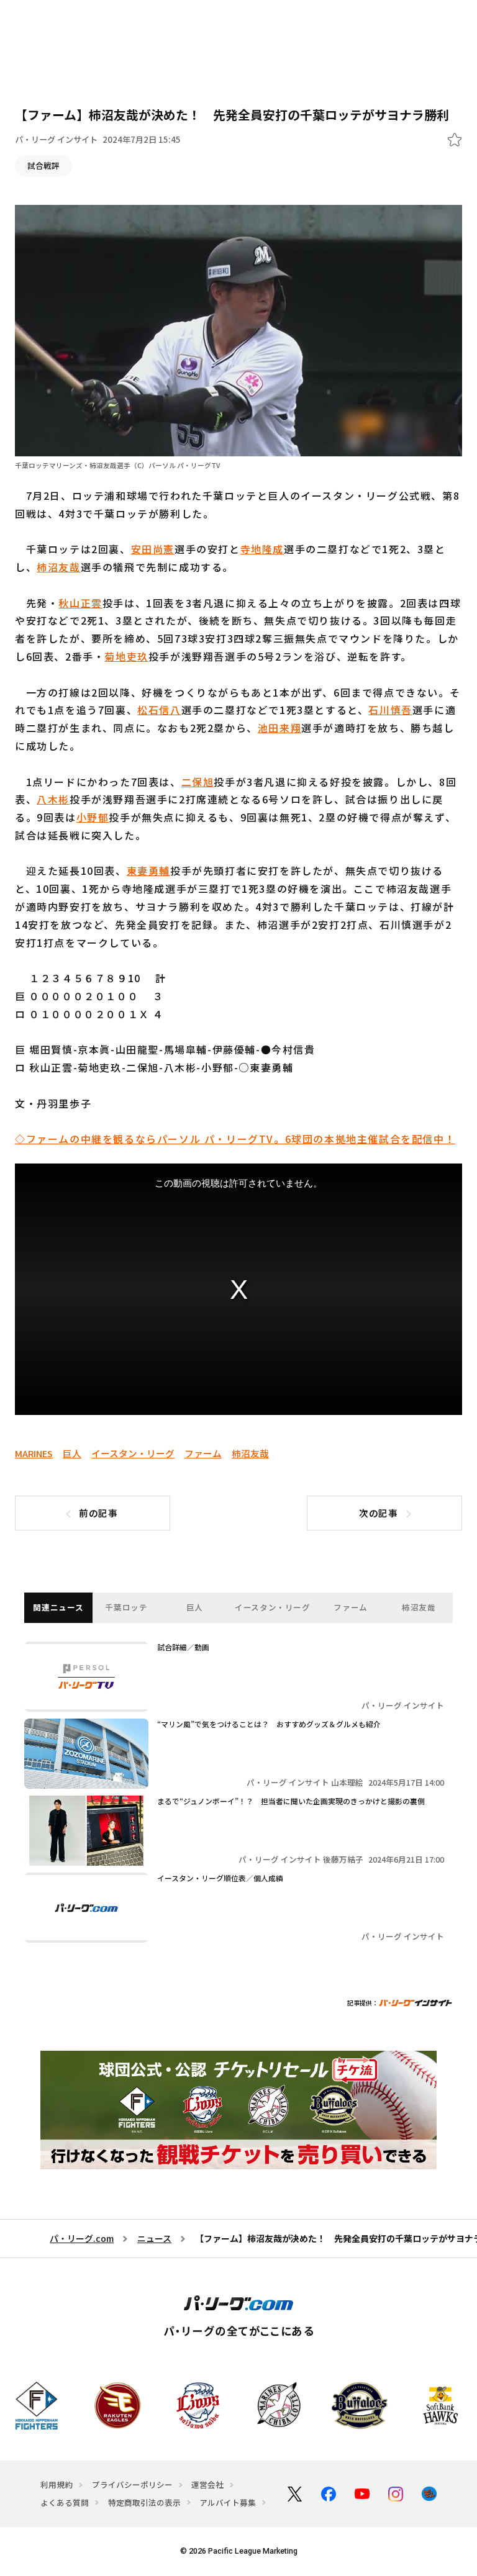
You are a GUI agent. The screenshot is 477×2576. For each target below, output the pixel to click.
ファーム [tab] (351, 1607)
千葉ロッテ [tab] (126, 1607)
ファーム (203, 1453)
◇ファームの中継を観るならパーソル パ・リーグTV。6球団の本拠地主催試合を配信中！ (235, 1139)
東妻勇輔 (148, 870)
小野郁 (93, 817)
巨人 (72, 1453)
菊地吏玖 (126, 656)
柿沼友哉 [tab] (419, 1607)
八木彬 (53, 799)
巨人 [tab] (195, 1607)
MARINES (34, 1453)
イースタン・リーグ (133, 1453)
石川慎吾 (390, 710)
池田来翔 (279, 728)
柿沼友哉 (58, 567)
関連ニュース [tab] (58, 1607)
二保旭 (198, 782)
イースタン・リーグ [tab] (273, 1607)
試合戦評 (43, 165)
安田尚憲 (153, 549)
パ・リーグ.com (82, 2238)
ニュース (154, 2238)
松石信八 (159, 710)
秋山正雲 (80, 603)
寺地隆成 (262, 549)
